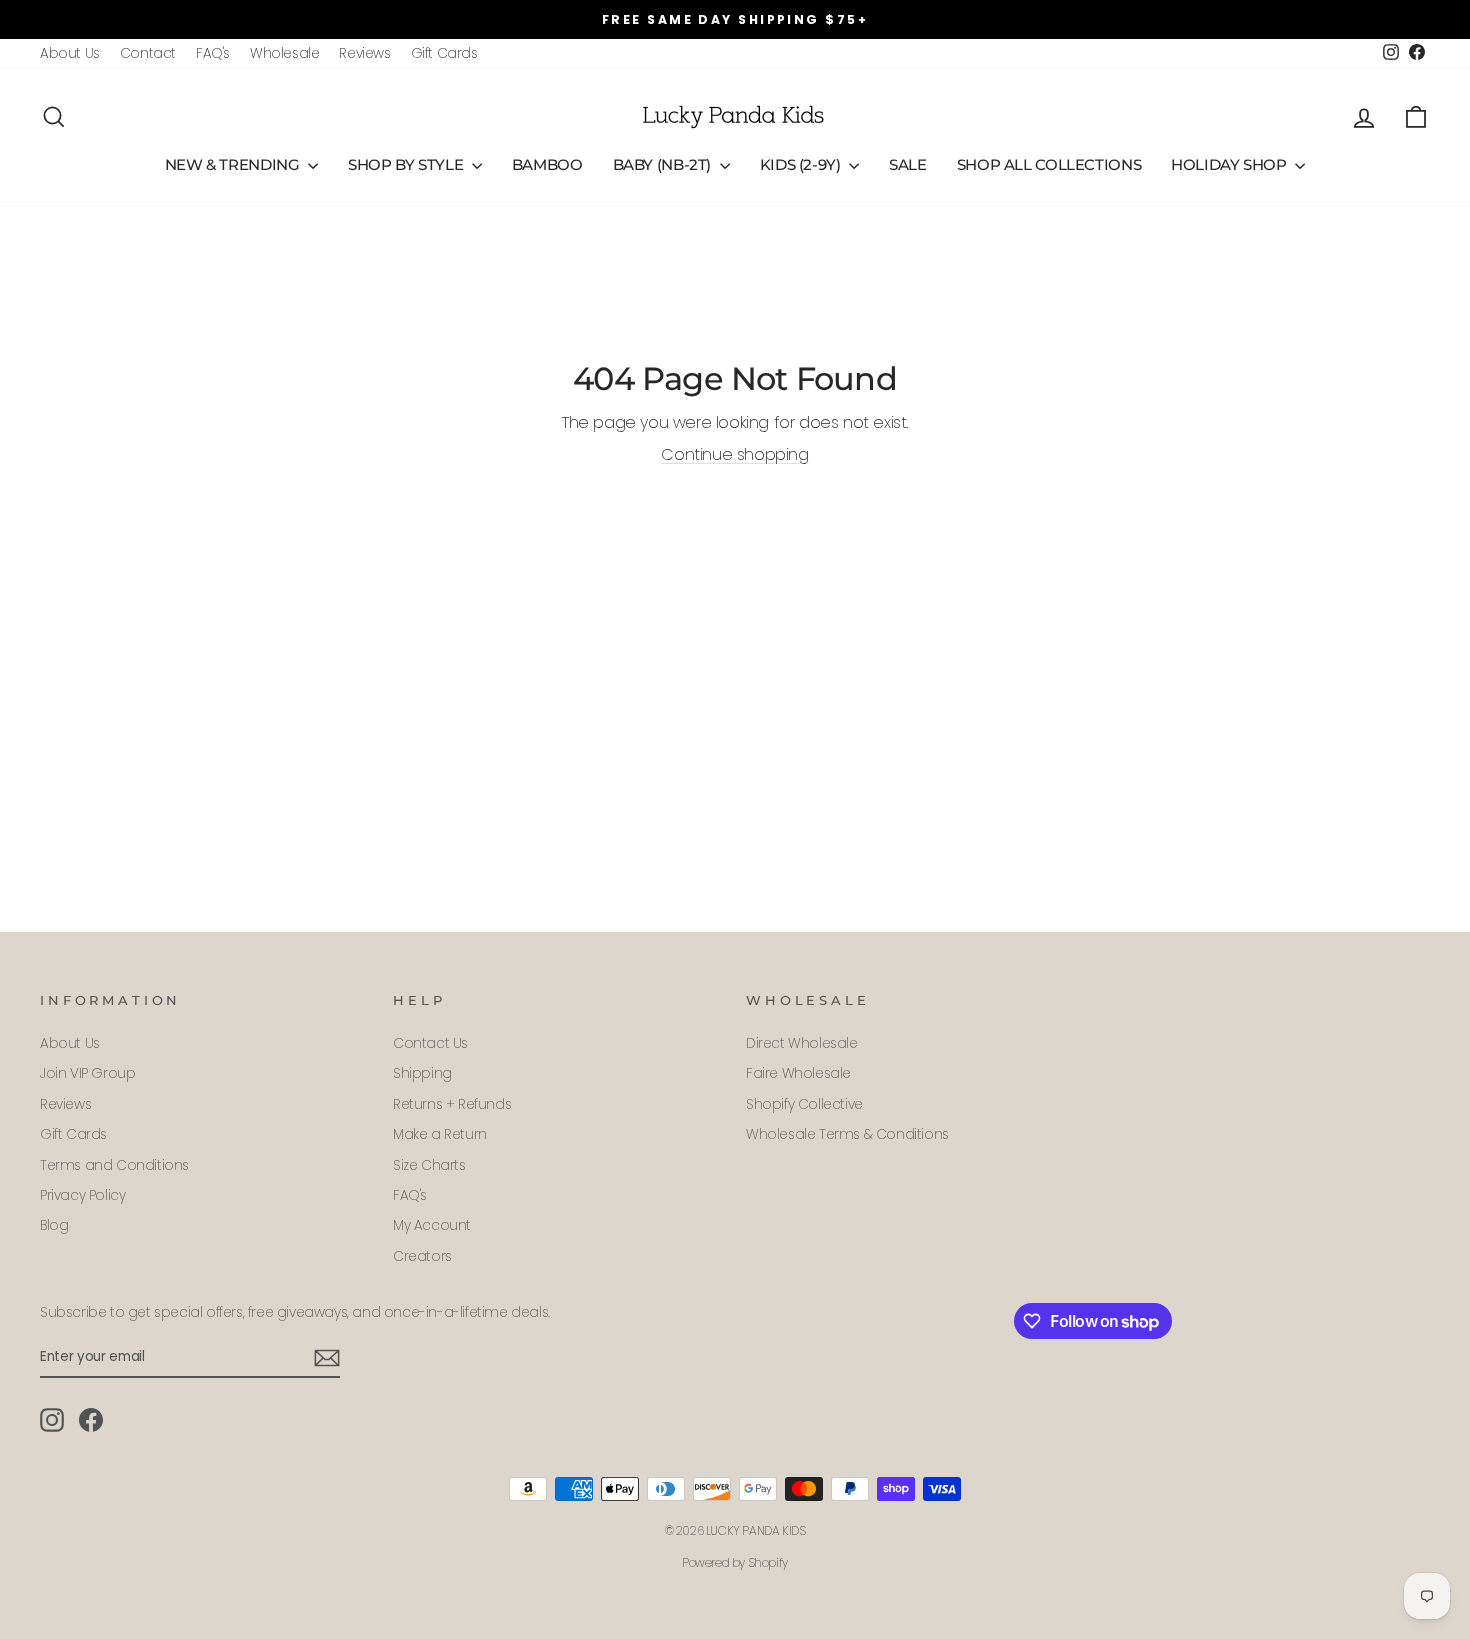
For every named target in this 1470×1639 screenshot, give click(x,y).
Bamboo (547, 164)
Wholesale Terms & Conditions (847, 1134)
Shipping (422, 1073)
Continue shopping (734, 454)
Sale (908, 164)
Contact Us (430, 1043)
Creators (422, 1256)
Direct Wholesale (802, 1043)
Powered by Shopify (735, 1562)
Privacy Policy (82, 1195)
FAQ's (213, 53)
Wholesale (284, 53)
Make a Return (440, 1134)
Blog (54, 1225)
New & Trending (234, 164)
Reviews (364, 53)
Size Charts (429, 1165)
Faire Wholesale (798, 1073)
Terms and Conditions (114, 1165)
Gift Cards (444, 53)
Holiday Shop (1230, 164)
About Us (70, 53)
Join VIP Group (87, 1073)
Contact (148, 53)
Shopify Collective (804, 1104)
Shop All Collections (1049, 164)
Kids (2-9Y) (802, 164)
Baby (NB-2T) (664, 164)
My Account (432, 1225)
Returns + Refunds (452, 1104)
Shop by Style (407, 164)
